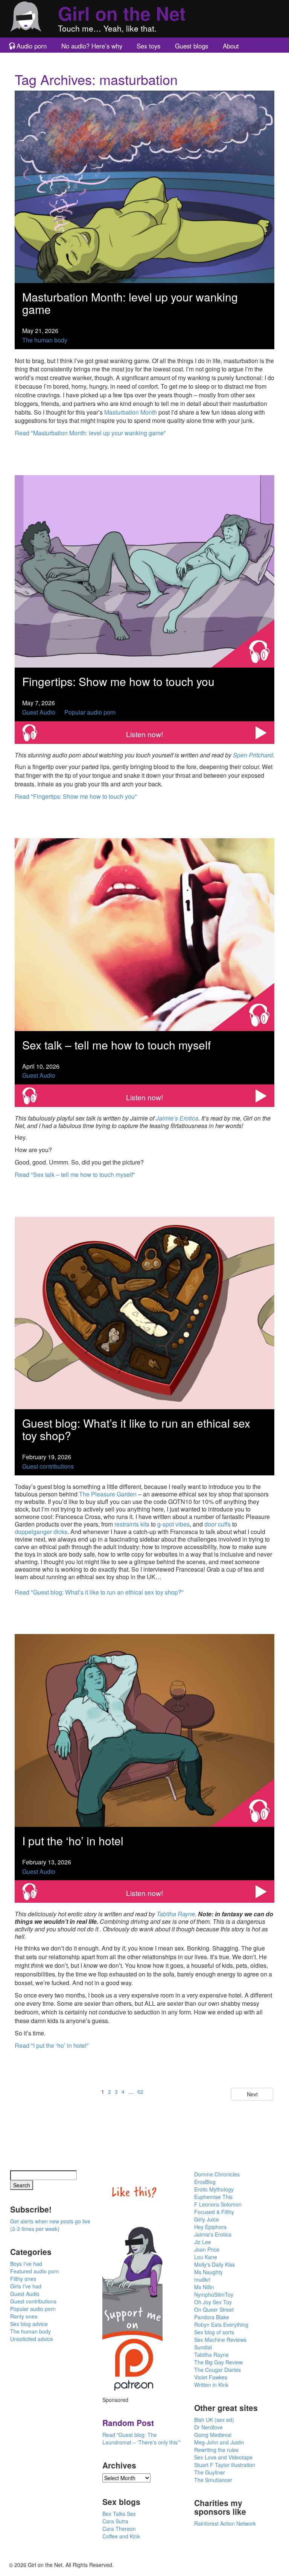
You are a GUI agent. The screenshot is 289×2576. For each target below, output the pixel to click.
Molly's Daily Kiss (214, 2264)
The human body (45, 340)
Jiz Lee (203, 2242)
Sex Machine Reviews (220, 2340)
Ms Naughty (208, 2272)
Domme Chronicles (217, 2174)
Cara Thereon (119, 2529)
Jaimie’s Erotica (177, 1118)
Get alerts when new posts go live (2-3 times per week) (50, 2225)
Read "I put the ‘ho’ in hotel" (52, 2045)
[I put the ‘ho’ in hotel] (144, 1730)
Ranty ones (24, 2316)
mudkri (202, 2279)
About (231, 46)
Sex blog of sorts (214, 2332)
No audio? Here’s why (92, 46)
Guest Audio (39, 712)
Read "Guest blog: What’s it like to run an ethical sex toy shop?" (99, 1592)
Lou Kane (206, 2257)
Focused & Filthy (214, 2212)
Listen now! (144, 734)
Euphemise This (213, 2197)
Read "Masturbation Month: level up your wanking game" (90, 433)
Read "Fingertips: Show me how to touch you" (76, 796)
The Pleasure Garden (108, 1494)
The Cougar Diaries (218, 2370)
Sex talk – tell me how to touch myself (116, 1045)
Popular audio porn (90, 712)
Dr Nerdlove (208, 2427)
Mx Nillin (204, 2287)
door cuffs (218, 1524)
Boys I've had (26, 2264)
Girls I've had (26, 2286)
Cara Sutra (115, 2521)
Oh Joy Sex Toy (213, 2302)
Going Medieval (213, 2435)
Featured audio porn (35, 2271)
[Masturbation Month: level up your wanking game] (144, 186)
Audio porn (32, 46)
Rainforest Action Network (225, 2523)
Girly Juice (207, 2219)
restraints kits (132, 1524)
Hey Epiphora (210, 2227)
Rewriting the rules (216, 2450)
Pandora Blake (212, 2317)
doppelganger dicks (41, 1532)
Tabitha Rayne (176, 1914)
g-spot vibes (173, 1524)
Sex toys (148, 46)
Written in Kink (211, 2385)
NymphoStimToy (214, 2294)
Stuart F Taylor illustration (225, 2465)
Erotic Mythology (214, 2189)
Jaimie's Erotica (213, 2234)
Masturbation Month (131, 412)
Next (252, 2094)
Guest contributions (48, 1466)
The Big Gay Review (218, 2362)
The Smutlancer (213, 2480)
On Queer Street (214, 2309)
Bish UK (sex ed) (214, 2420)
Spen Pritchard (253, 755)
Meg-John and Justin (219, 2442)
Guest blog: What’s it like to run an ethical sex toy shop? (136, 1429)
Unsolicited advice (32, 2339)
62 (140, 2091)
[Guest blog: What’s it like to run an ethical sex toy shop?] (144, 1312)
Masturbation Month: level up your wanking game (130, 303)
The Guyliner (210, 2472)
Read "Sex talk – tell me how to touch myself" (75, 1174)
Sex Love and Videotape (223, 2457)
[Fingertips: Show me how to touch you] (144, 570)
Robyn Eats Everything (221, 2325)
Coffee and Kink (121, 2536)
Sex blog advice (29, 2324)
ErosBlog (205, 2182)
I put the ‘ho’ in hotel (73, 1841)
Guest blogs (192, 46)
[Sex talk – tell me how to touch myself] (144, 934)
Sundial (203, 2347)
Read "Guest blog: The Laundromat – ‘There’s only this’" (141, 2438)
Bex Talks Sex (119, 2514)
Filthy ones (23, 2279)
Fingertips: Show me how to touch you (118, 681)
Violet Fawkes (211, 2377)
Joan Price (207, 2249)
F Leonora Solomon (218, 2204)
